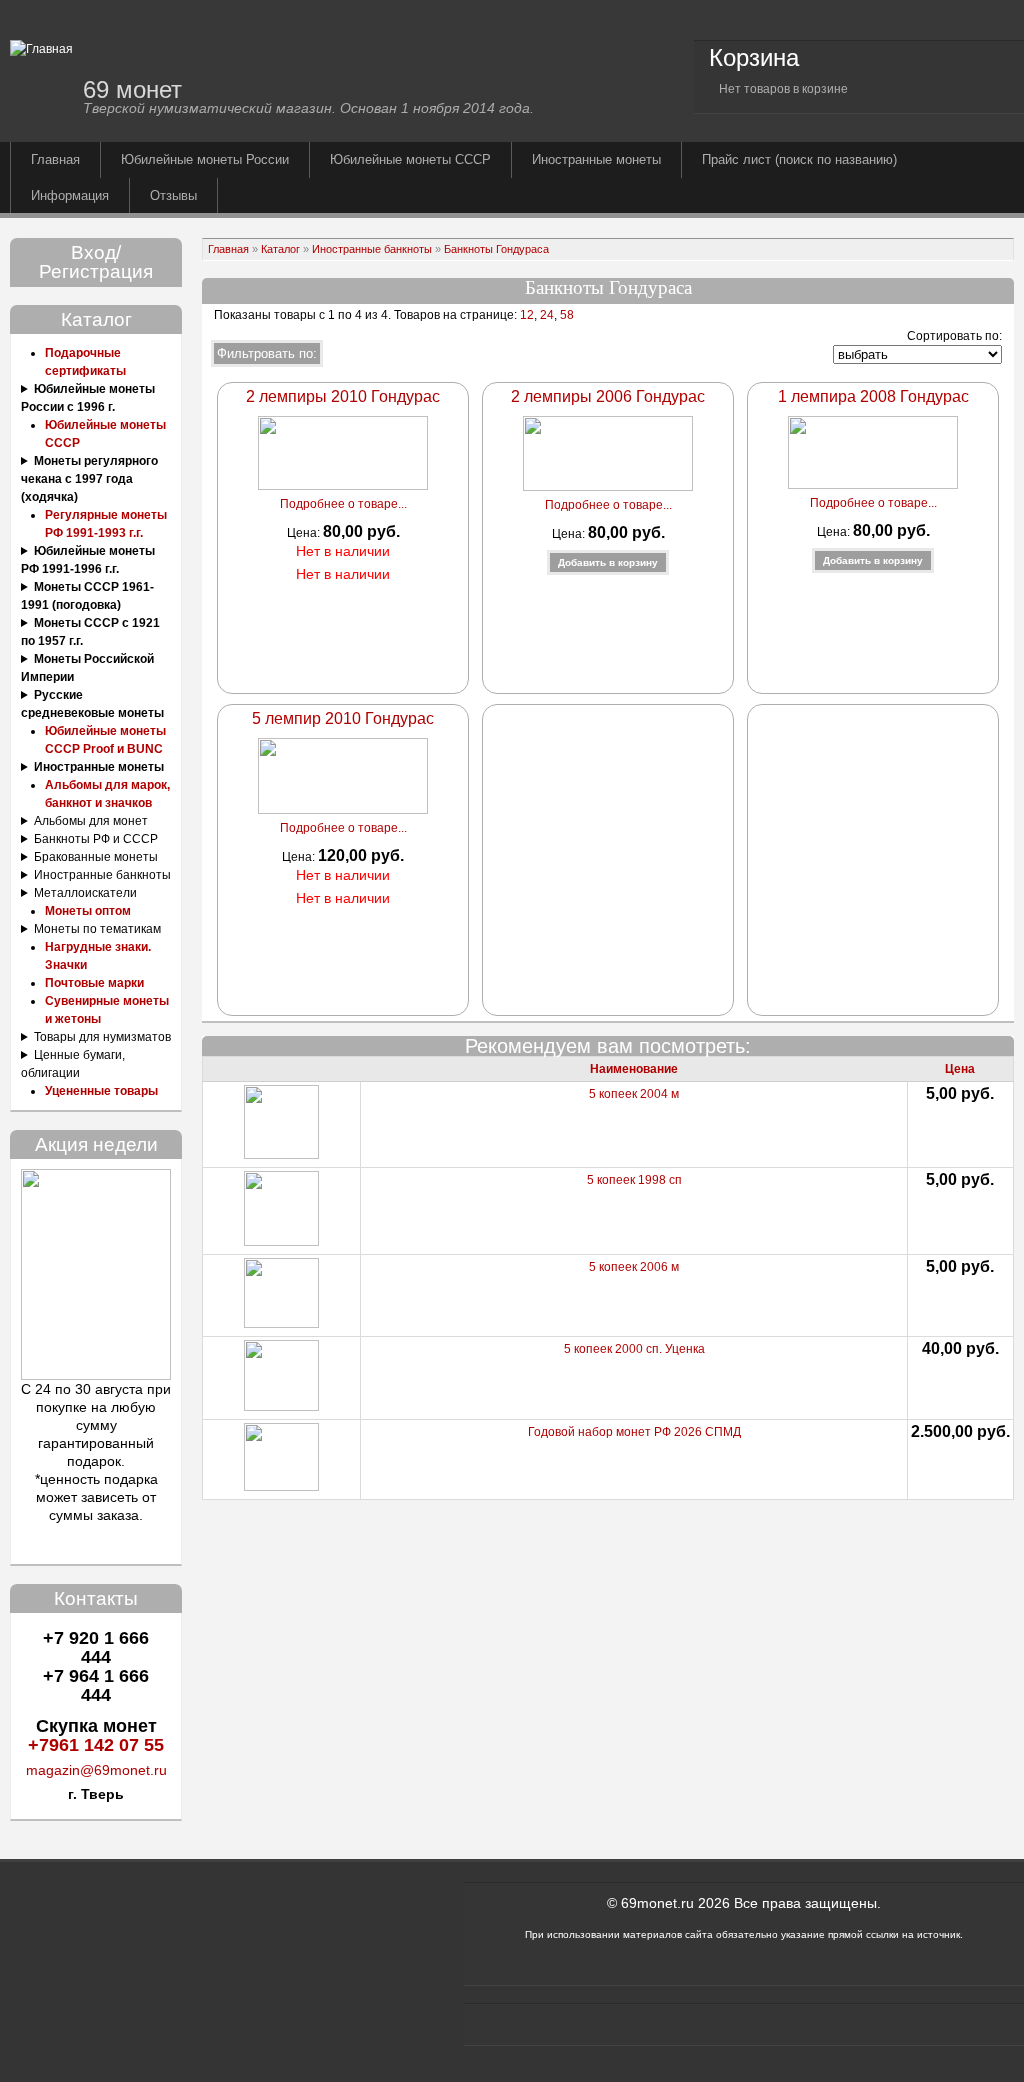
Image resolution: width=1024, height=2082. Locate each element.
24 (547, 315)
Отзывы (173, 195)
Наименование (634, 1069)
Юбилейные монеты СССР (410, 159)
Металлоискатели (85, 893)
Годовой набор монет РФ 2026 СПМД (634, 1432)
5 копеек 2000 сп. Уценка (634, 1349)
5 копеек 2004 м (634, 1094)
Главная (55, 159)
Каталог (280, 249)
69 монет (132, 89)
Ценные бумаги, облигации (73, 1064)
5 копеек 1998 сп (634, 1180)
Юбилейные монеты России (205, 159)
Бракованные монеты (96, 857)
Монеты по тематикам (97, 929)
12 (525, 315)
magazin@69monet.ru (96, 1770)
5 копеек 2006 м (634, 1267)
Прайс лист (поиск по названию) (799, 159)
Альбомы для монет (91, 821)
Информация (70, 195)
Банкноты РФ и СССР (96, 839)
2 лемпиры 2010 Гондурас (343, 396)
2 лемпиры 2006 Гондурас (608, 396)
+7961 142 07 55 (96, 1745)
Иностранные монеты (596, 159)
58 (567, 315)
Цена (960, 1069)
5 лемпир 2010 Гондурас (343, 718)
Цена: (305, 533)
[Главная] (41, 49)
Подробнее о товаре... (343, 504)
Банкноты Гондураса (496, 249)
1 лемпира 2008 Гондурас (873, 396)
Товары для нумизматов (102, 1037)
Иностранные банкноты (102, 875)
